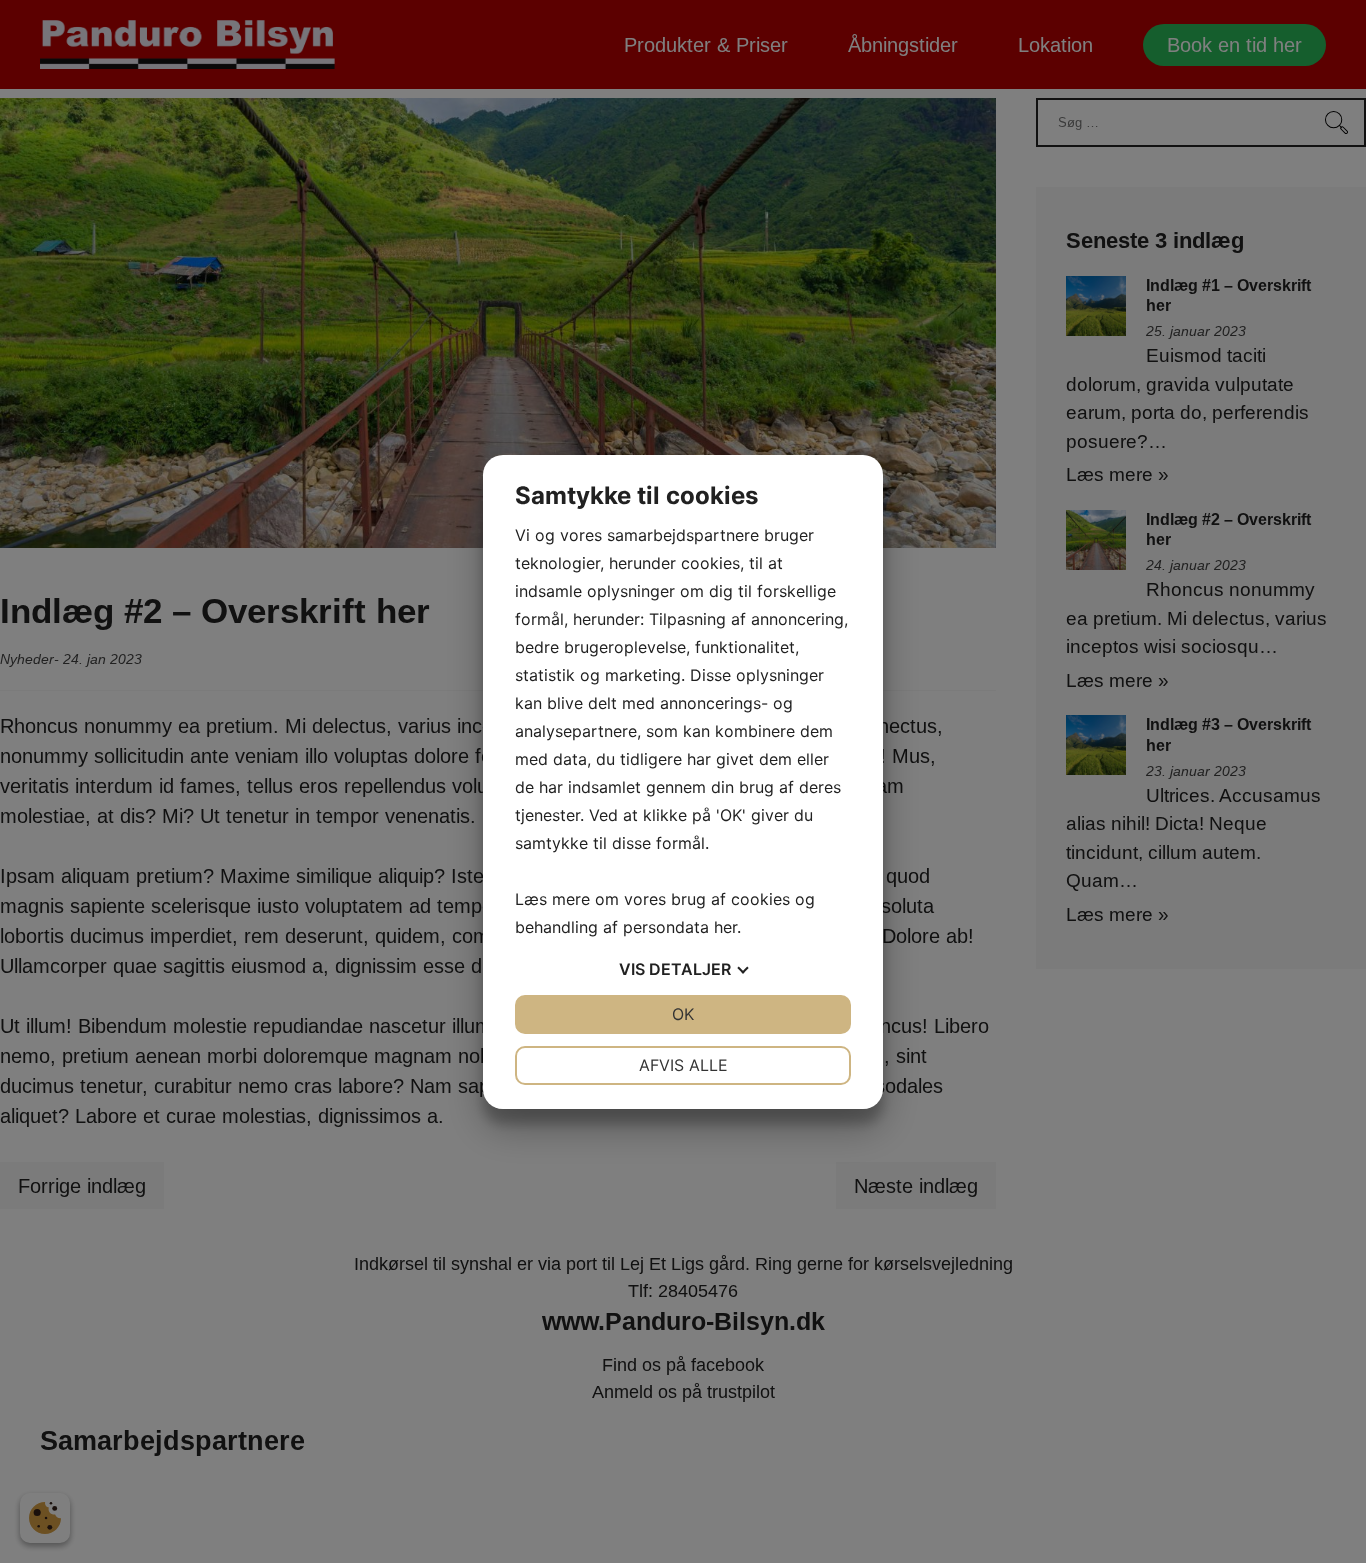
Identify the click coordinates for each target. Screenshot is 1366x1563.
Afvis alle (683, 1065)
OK (683, 1014)
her (725, 927)
